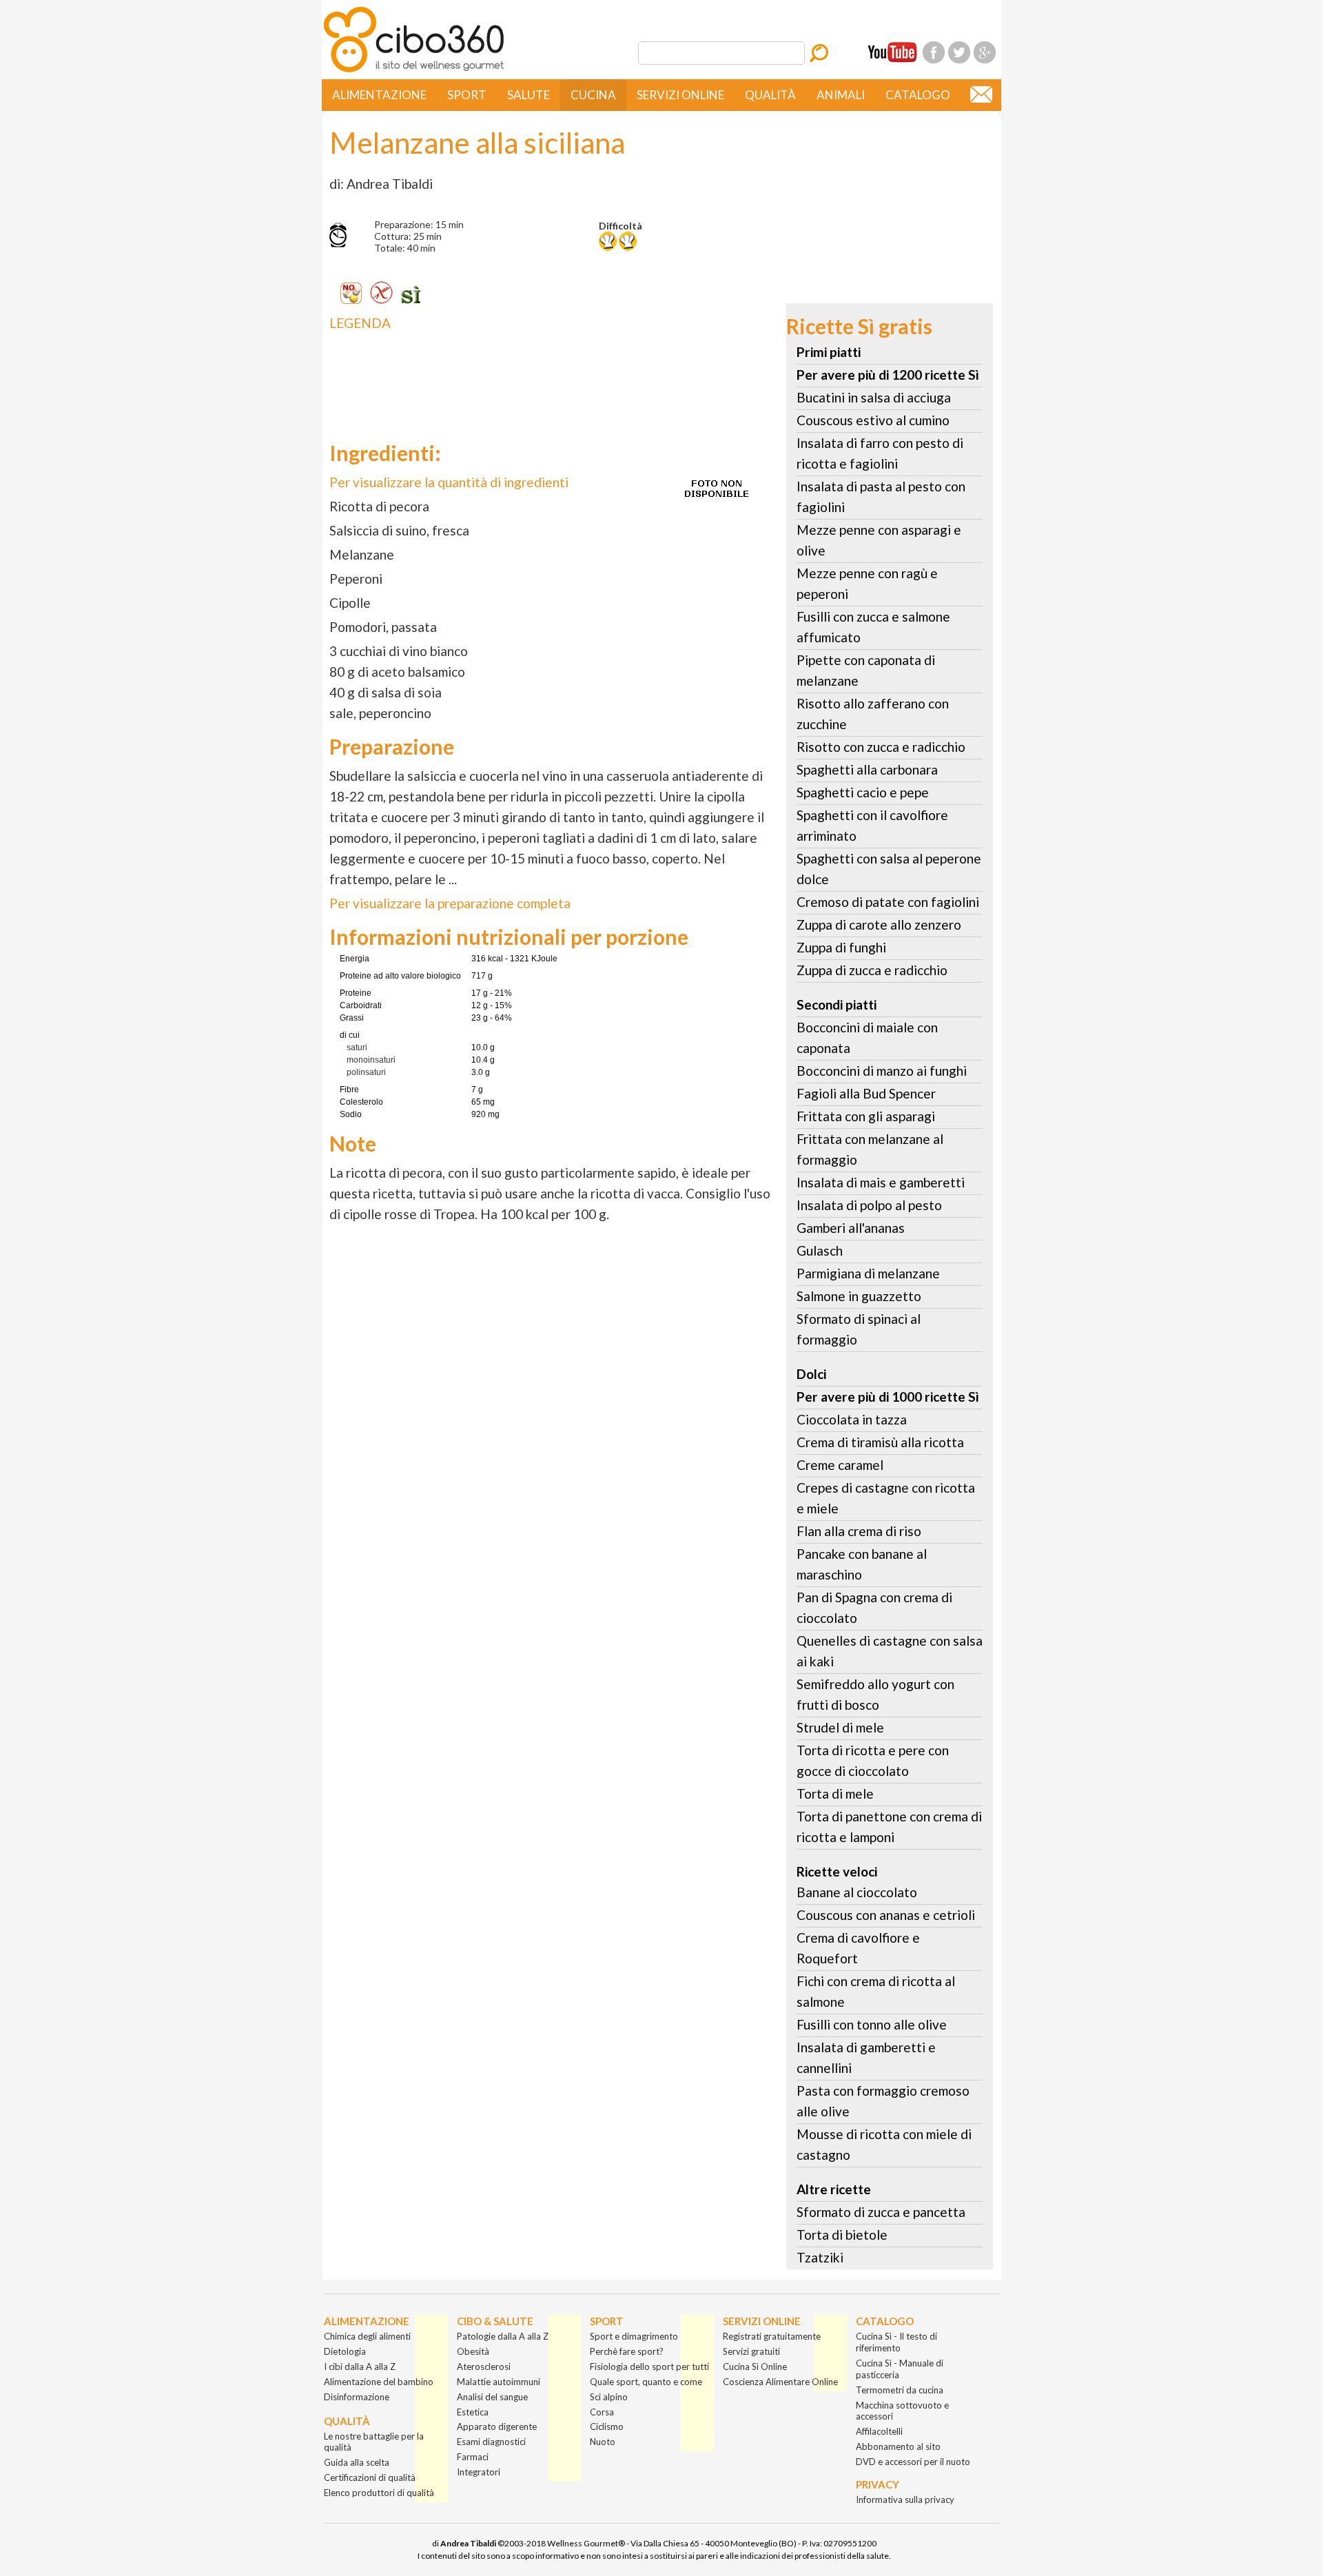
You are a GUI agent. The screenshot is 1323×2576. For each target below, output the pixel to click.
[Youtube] (892, 52)
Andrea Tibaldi (468, 2543)
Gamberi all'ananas (851, 1228)
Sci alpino (609, 2397)
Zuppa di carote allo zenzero (879, 924)
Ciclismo (607, 2426)
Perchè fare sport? (627, 2351)
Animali (841, 95)
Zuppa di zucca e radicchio (872, 970)
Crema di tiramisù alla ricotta (880, 1442)
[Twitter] (959, 52)
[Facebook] (934, 52)
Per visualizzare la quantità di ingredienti (449, 482)
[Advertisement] (536, 375)
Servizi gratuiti (751, 2351)
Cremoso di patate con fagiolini (888, 902)
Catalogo (918, 95)
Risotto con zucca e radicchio (881, 747)
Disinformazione (357, 2397)
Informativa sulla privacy (905, 2500)
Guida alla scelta (357, 2462)
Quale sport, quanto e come (646, 2382)
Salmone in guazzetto (859, 1296)
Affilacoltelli (879, 2431)
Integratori (479, 2472)
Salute (529, 95)
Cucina (593, 95)
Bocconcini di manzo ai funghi (882, 1071)
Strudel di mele (840, 1727)
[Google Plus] (985, 52)
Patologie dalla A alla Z (503, 2336)
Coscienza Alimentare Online (780, 2382)
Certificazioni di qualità (370, 2477)
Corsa (602, 2412)
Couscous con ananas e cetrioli (886, 1915)
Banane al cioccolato (857, 1892)
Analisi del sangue (492, 2397)
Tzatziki (820, 2257)
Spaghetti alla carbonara (867, 769)
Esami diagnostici (491, 2442)
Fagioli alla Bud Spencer (866, 1093)
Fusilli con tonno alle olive (872, 2024)
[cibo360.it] (414, 71)
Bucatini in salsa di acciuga (874, 397)
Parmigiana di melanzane (868, 1273)
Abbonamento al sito (898, 2446)
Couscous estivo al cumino (873, 420)
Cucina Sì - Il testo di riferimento (896, 2342)
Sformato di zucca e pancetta (881, 2212)
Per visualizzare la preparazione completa (450, 903)
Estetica (473, 2412)
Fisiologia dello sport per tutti (649, 2367)
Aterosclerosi (484, 2367)
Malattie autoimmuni (499, 2382)
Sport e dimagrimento (634, 2336)
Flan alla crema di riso (859, 1531)
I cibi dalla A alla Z (360, 2367)
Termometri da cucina (900, 2390)
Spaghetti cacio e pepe (863, 792)
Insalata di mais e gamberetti (881, 1182)
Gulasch (820, 1250)
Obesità (473, 2351)
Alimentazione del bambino (379, 2382)
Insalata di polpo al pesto (869, 1205)
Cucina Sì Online (755, 2367)
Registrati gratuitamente (772, 2336)
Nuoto (603, 2442)
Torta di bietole (842, 2235)
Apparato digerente (497, 2426)
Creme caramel (840, 1465)
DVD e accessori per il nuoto (913, 2462)
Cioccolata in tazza (852, 1419)
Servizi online (680, 95)
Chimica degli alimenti (367, 2336)
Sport (467, 95)
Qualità (770, 95)
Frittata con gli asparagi (866, 1116)
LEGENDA (360, 323)
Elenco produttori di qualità (379, 2493)
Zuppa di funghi (841, 947)
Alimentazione (379, 95)
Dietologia (345, 2351)
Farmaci (473, 2457)
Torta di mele (835, 1793)
